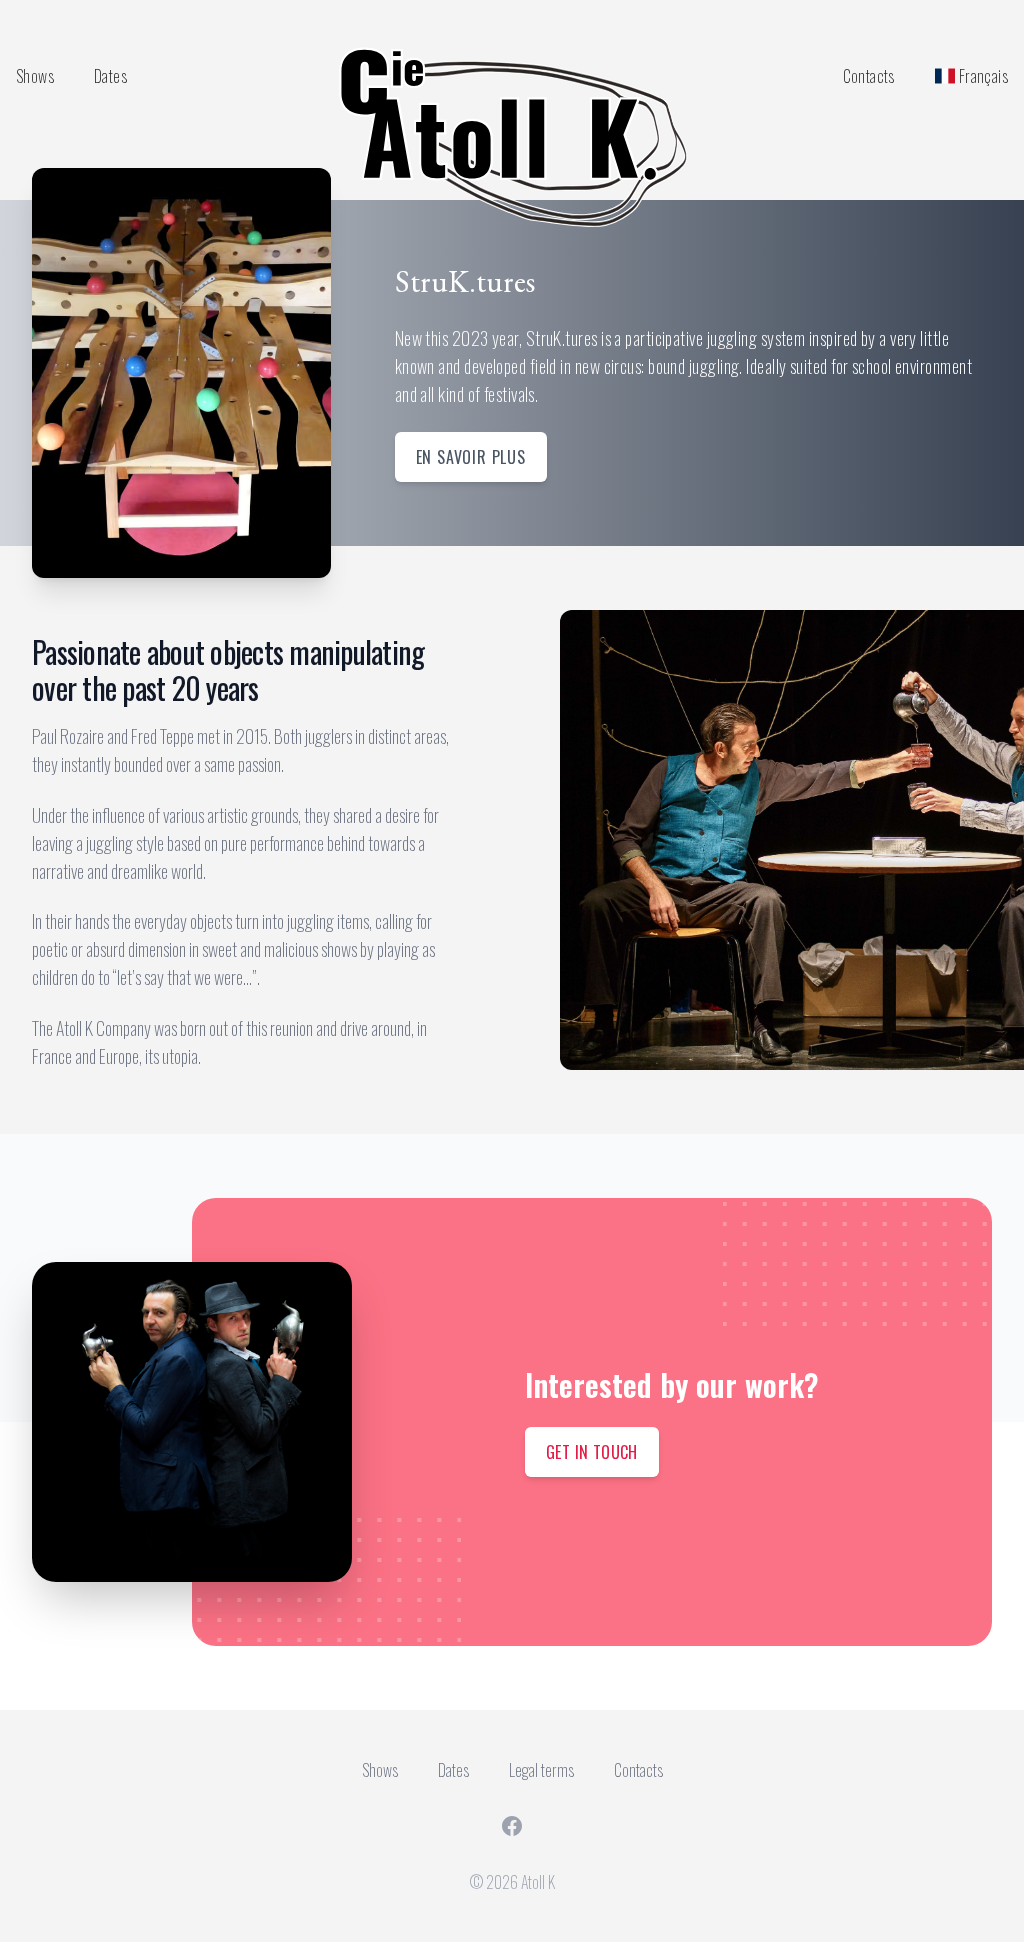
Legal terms (541, 1770)
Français (983, 76)
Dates (110, 76)
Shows (35, 76)
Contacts (869, 76)
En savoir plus (471, 457)
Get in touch (592, 1452)
